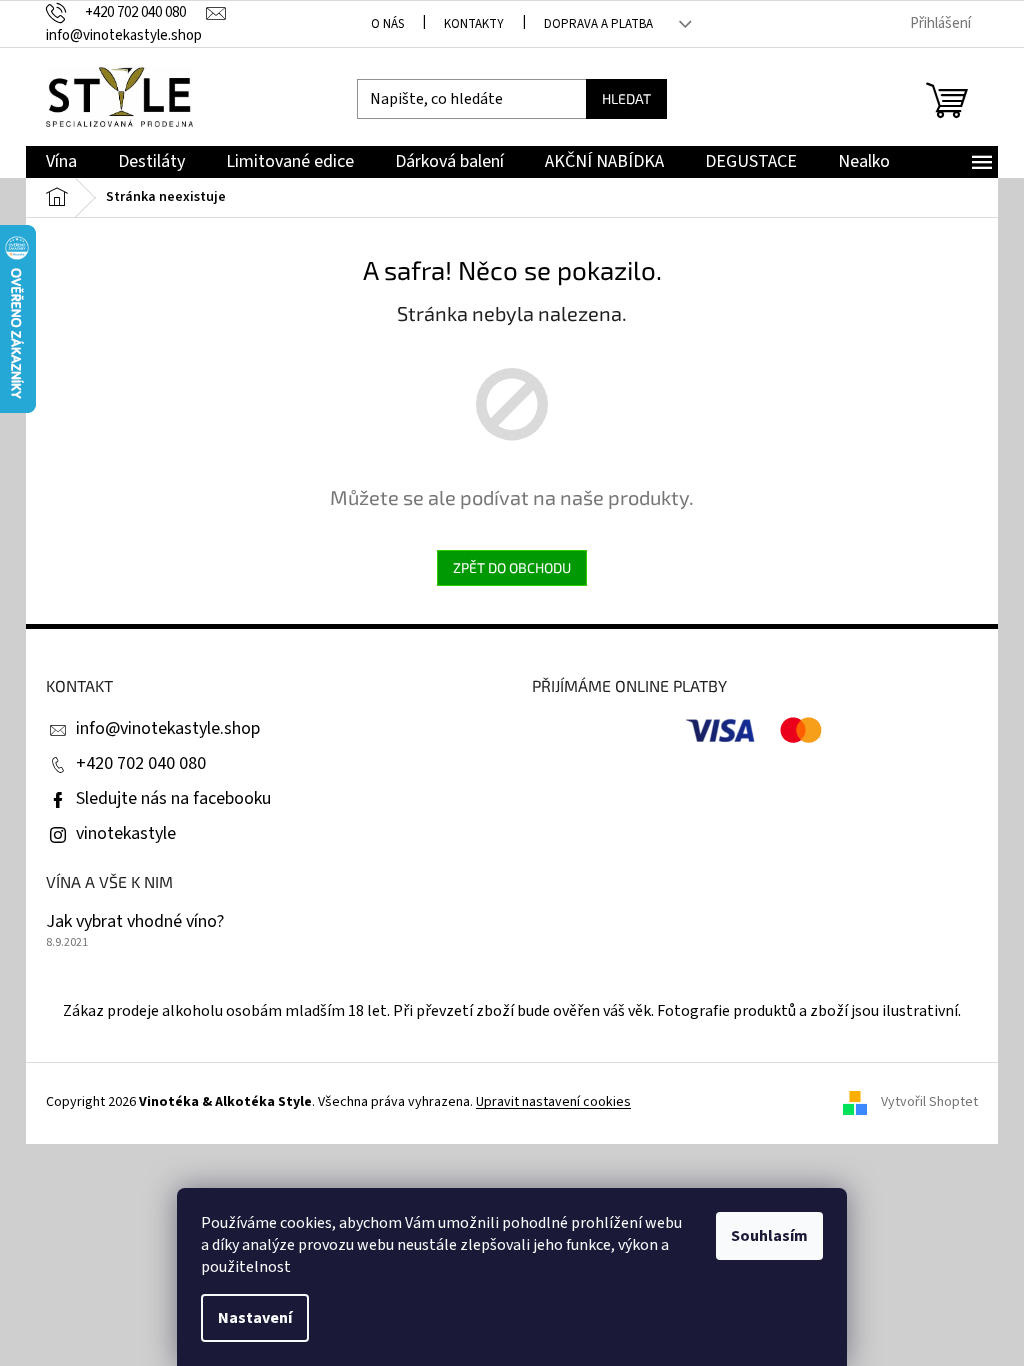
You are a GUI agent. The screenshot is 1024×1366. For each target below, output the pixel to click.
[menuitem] (61, 162)
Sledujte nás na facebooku (173, 798)
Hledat (626, 98)
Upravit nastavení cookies (553, 1102)
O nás (387, 24)
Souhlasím (769, 1236)
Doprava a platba (598, 24)
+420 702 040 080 (141, 763)
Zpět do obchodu (512, 567)
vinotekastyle (126, 833)
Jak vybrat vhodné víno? (135, 922)
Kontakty (474, 24)
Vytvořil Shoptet (929, 1103)
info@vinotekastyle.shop (168, 728)
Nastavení (255, 1318)
